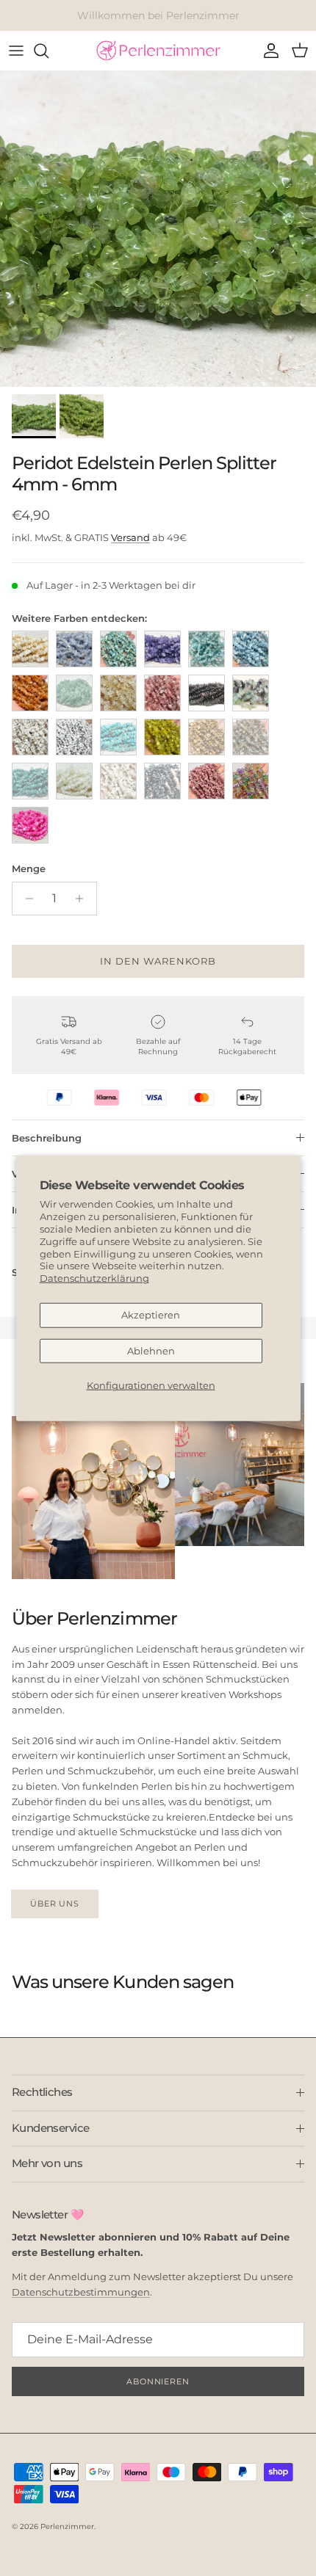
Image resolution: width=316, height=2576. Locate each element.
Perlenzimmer (67, 2526)
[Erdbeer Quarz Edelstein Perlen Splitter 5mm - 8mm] (162, 693)
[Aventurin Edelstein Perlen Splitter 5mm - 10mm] (30, 693)
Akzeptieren (151, 1315)
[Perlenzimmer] (158, 51)
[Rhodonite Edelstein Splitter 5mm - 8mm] (207, 781)
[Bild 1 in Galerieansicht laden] (158, 229)
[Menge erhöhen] (83, 899)
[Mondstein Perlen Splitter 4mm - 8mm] (74, 781)
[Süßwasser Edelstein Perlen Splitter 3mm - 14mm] (30, 825)
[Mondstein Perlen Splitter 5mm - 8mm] (118, 781)
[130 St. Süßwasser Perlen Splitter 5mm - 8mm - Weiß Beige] (30, 649)
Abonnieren (158, 2381)
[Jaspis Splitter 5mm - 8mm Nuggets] (207, 737)
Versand (130, 537)
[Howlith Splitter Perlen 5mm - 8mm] (30, 737)
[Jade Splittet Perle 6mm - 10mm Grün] (162, 737)
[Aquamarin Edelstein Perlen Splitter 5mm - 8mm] (251, 649)
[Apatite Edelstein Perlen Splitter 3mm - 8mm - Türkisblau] (207, 649)
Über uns (55, 1904)
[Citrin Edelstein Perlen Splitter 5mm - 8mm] (118, 693)
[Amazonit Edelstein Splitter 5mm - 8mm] (118, 649)
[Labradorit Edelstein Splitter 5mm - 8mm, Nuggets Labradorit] (251, 737)
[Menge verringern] (25, 899)
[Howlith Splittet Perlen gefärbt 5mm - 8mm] (118, 737)
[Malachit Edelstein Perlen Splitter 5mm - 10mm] (30, 781)
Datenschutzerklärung (94, 1278)
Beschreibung (47, 1138)
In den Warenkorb (158, 961)
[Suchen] (49, 51)
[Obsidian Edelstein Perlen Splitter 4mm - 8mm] (162, 781)
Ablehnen (151, 1351)
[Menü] (16, 51)
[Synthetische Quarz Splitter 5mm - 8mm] (251, 781)
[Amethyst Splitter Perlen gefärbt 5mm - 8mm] (162, 649)
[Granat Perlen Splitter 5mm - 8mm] (207, 693)
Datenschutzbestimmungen (81, 2292)
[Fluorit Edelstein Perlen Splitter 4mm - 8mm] (251, 693)
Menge (29, 868)
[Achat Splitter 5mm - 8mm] (74, 649)
